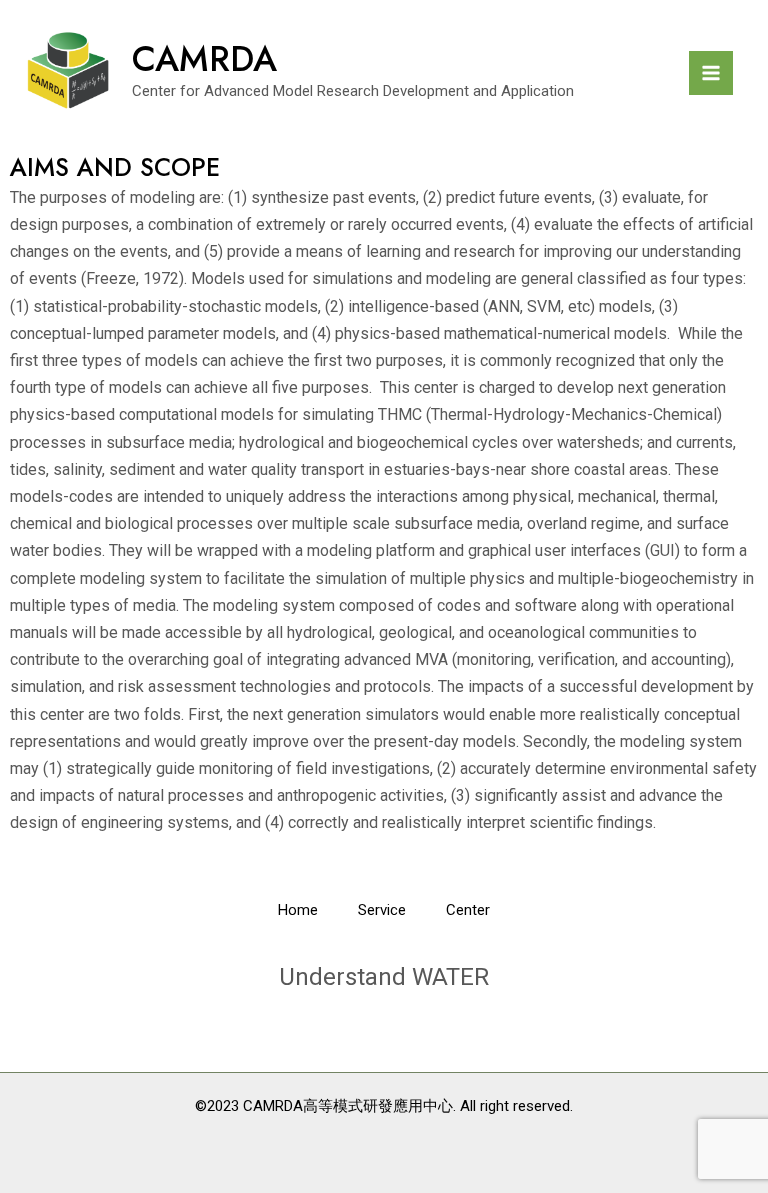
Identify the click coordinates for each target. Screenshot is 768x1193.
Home (298, 910)
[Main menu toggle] (711, 73)
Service (382, 910)
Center (468, 910)
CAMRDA (204, 59)
